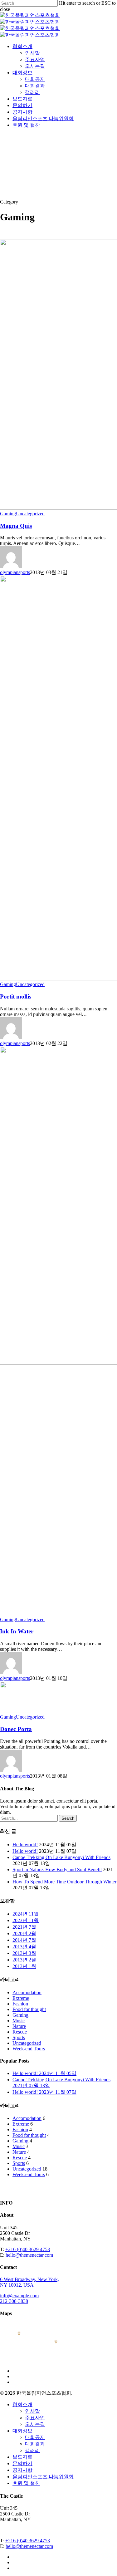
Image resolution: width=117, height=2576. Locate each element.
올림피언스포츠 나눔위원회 (43, 2477)
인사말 (32, 2411)
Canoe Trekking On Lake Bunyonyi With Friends (61, 1857)
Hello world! (25, 1845)
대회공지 (35, 2437)
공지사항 (22, 2470)
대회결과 (35, 2444)
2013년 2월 (24, 1960)
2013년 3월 (24, 1953)
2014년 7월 (24, 1940)
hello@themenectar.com (29, 2255)
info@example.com (19, 2296)
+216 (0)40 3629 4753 (28, 2249)
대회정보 (22, 2431)
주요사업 (35, 2418)
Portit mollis (16, 996)
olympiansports (15, 572)
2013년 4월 (24, 1947)
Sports (19, 2037)
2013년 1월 (24, 1966)
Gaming (8, 514)
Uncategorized (30, 514)
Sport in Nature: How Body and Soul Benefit (57, 1869)
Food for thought (29, 2009)
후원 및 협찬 (26, 2483)
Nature (19, 2026)
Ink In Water (17, 1631)
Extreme (21, 1998)
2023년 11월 (26, 1920)
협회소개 (22, 2404)
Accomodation (27, 1992)
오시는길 (35, 2424)
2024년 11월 (26, 1914)
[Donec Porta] (16, 1711)
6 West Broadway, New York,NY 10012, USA (29, 2282)
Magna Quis (16, 526)
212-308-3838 (14, 2301)
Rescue (20, 2032)
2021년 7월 (24, 1927)
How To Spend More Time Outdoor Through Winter (64, 1882)
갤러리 (32, 2450)
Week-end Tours (29, 2049)
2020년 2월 (24, 1933)
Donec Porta (16, 1729)
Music (19, 2021)
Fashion (20, 2004)
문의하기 (22, 2463)
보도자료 (22, 2457)
